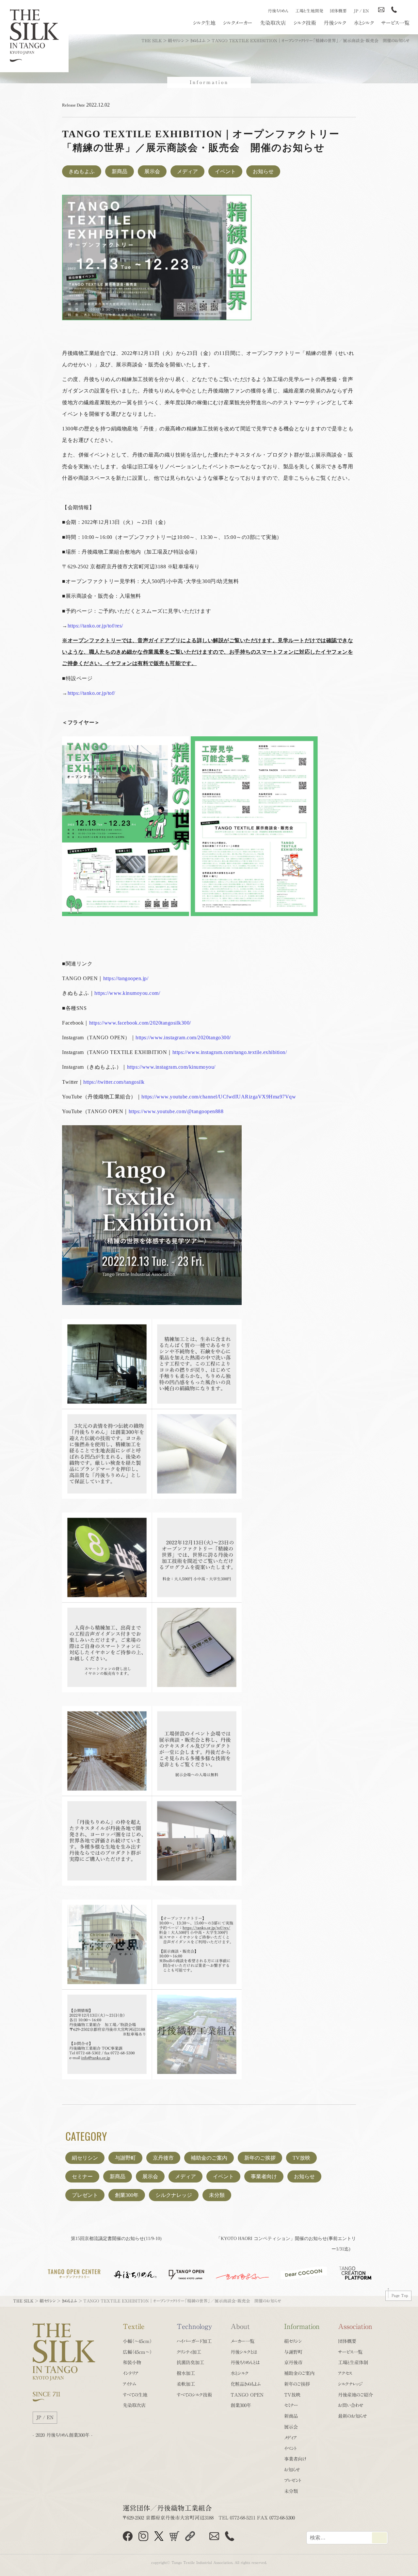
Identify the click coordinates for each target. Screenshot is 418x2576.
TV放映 (301, 2158)
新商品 (120, 171)
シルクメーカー (238, 23)
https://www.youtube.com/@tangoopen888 (176, 1111)
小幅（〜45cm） (137, 2341)
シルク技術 (305, 23)
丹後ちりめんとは (245, 2362)
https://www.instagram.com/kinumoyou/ (171, 1067)
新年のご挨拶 (260, 2158)
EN (366, 11)
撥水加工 (186, 2373)
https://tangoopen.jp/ (126, 978)
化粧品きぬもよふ (246, 2384)
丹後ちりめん (278, 11)
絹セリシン (85, 2158)
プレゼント (85, 2195)
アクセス (345, 2373)
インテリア (131, 2373)
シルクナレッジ (174, 2195)
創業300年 (127, 2195)
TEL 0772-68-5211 (237, 2518)
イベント (225, 171)
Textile (134, 2326)
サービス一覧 (395, 23)
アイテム (129, 2384)
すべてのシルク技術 (194, 2395)
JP (356, 11)
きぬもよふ (82, 171)
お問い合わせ (351, 2405)
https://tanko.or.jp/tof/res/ (95, 626)
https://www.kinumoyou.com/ (127, 993)
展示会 (152, 171)
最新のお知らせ (353, 2416)
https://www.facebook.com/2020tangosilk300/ (140, 1023)
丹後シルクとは (244, 2352)
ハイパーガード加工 (194, 2341)
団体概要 (338, 11)
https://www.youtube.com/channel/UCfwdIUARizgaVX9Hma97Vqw (219, 1097)
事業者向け (264, 2176)
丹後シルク (335, 23)
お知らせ (263, 171)
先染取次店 (273, 23)
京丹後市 (163, 2158)
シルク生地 (204, 23)
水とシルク (364, 23)
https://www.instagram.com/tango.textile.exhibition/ (230, 1052)
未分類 (217, 2195)
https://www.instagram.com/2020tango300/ (183, 1037)
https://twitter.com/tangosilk (114, 1082)
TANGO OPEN (247, 2395)
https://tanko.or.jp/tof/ (91, 693)
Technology (194, 2326)
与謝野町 (125, 2158)
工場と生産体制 (353, 2362)
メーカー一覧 (242, 2341)
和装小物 (132, 2362)
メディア (187, 171)
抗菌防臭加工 (190, 2362)
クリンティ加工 (189, 2352)
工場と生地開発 (309, 11)
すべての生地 (135, 2395)
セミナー (82, 2176)
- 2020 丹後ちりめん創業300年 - (63, 2435)
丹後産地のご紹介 (355, 2395)
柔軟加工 (186, 2384)
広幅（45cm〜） (137, 2352)
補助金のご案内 (209, 2158)
